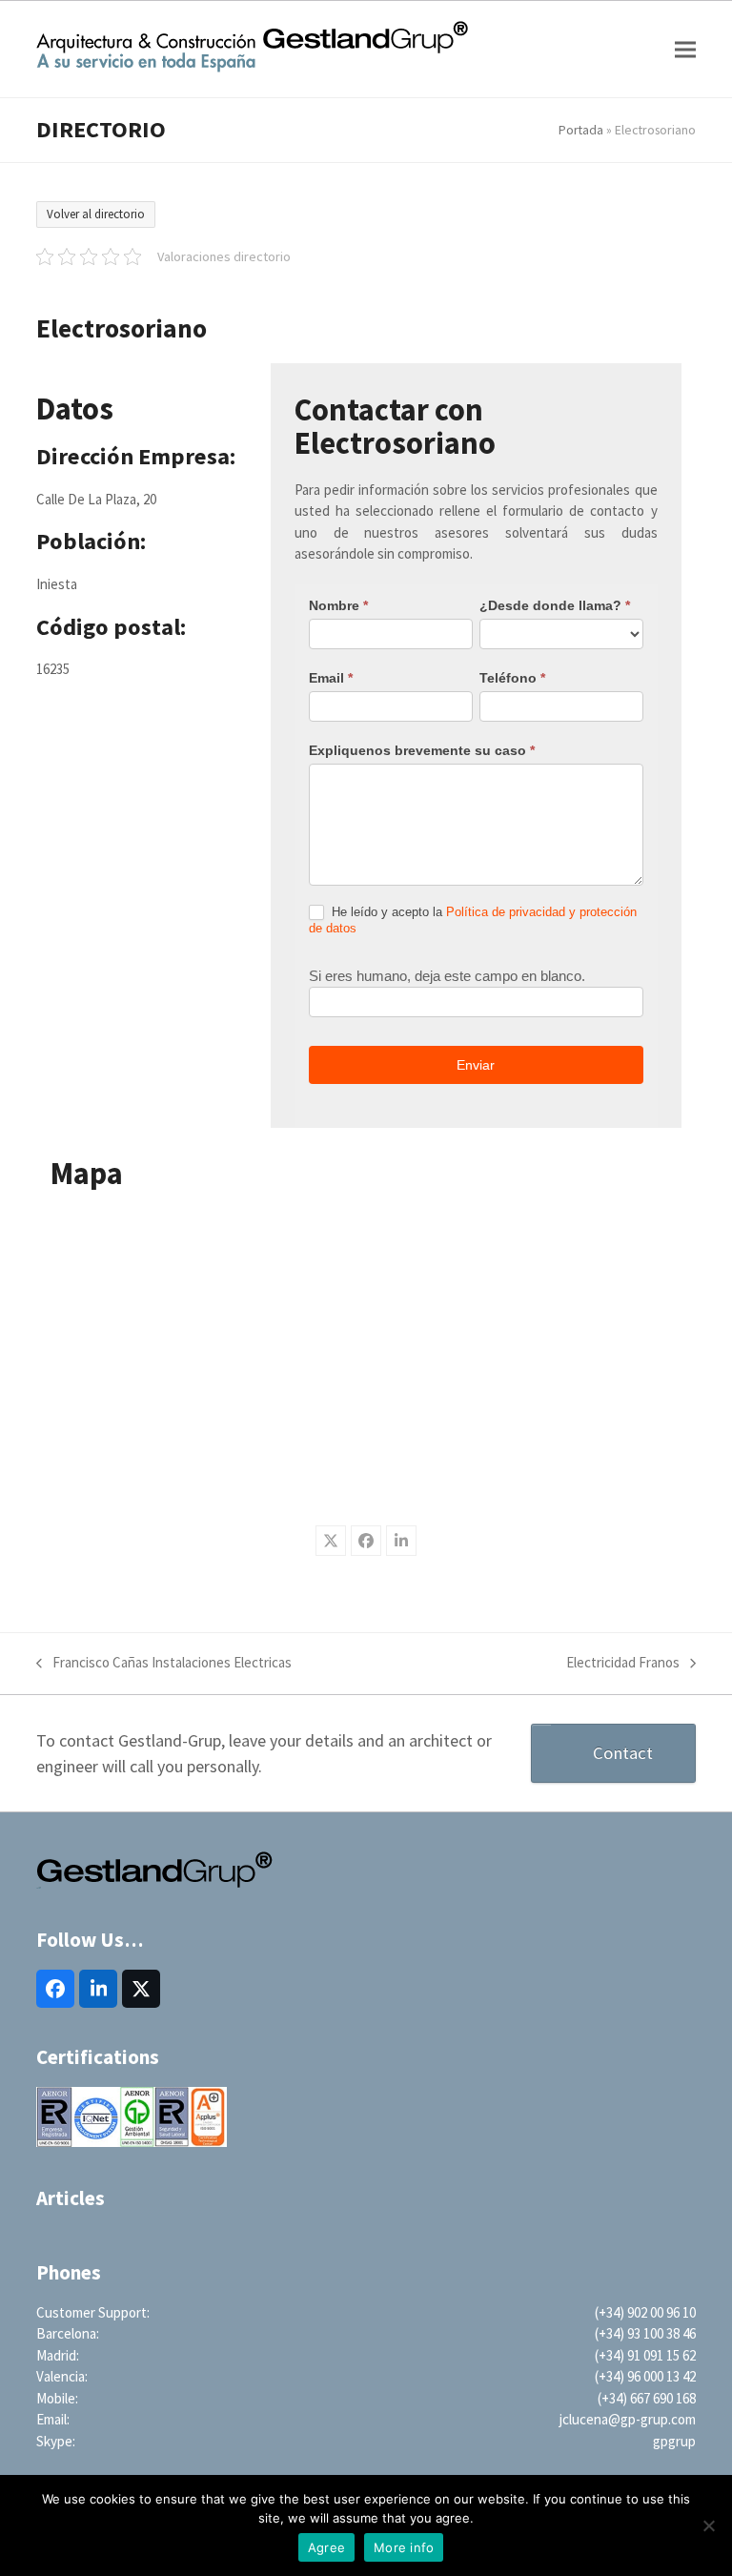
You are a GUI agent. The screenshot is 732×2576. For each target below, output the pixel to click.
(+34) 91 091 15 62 (645, 2355)
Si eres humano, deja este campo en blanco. (447, 976)
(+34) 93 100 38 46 (645, 2333)
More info (404, 2547)
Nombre (338, 605)
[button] (685, 49)
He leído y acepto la (473, 920)
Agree (326, 2547)
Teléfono (512, 678)
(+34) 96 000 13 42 (645, 2376)
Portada (581, 130)
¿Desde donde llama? (555, 605)
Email (331, 678)
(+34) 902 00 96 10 (645, 2312)
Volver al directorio (96, 214)
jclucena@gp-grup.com (628, 2419)
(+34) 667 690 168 (647, 2398)
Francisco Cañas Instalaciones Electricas (164, 1664)
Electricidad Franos (623, 1664)
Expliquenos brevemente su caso (422, 750)
